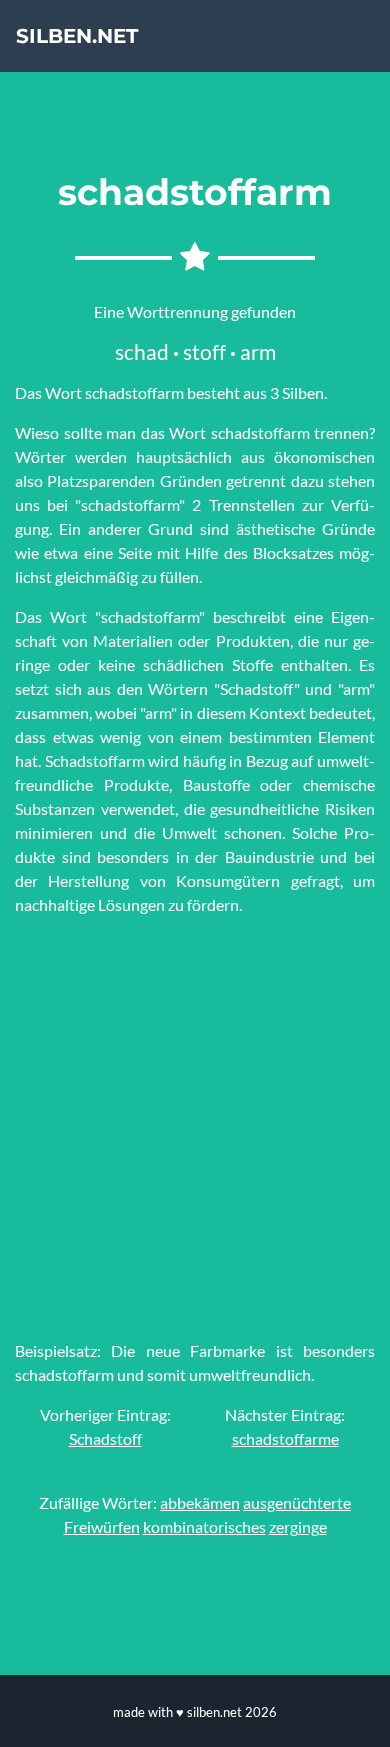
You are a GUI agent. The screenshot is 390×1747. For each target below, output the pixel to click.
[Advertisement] (195, 1128)
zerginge (298, 1526)
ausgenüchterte (297, 1502)
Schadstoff (105, 1438)
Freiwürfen (102, 1526)
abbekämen (200, 1502)
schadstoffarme (285, 1438)
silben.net (77, 36)
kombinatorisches (204, 1526)
